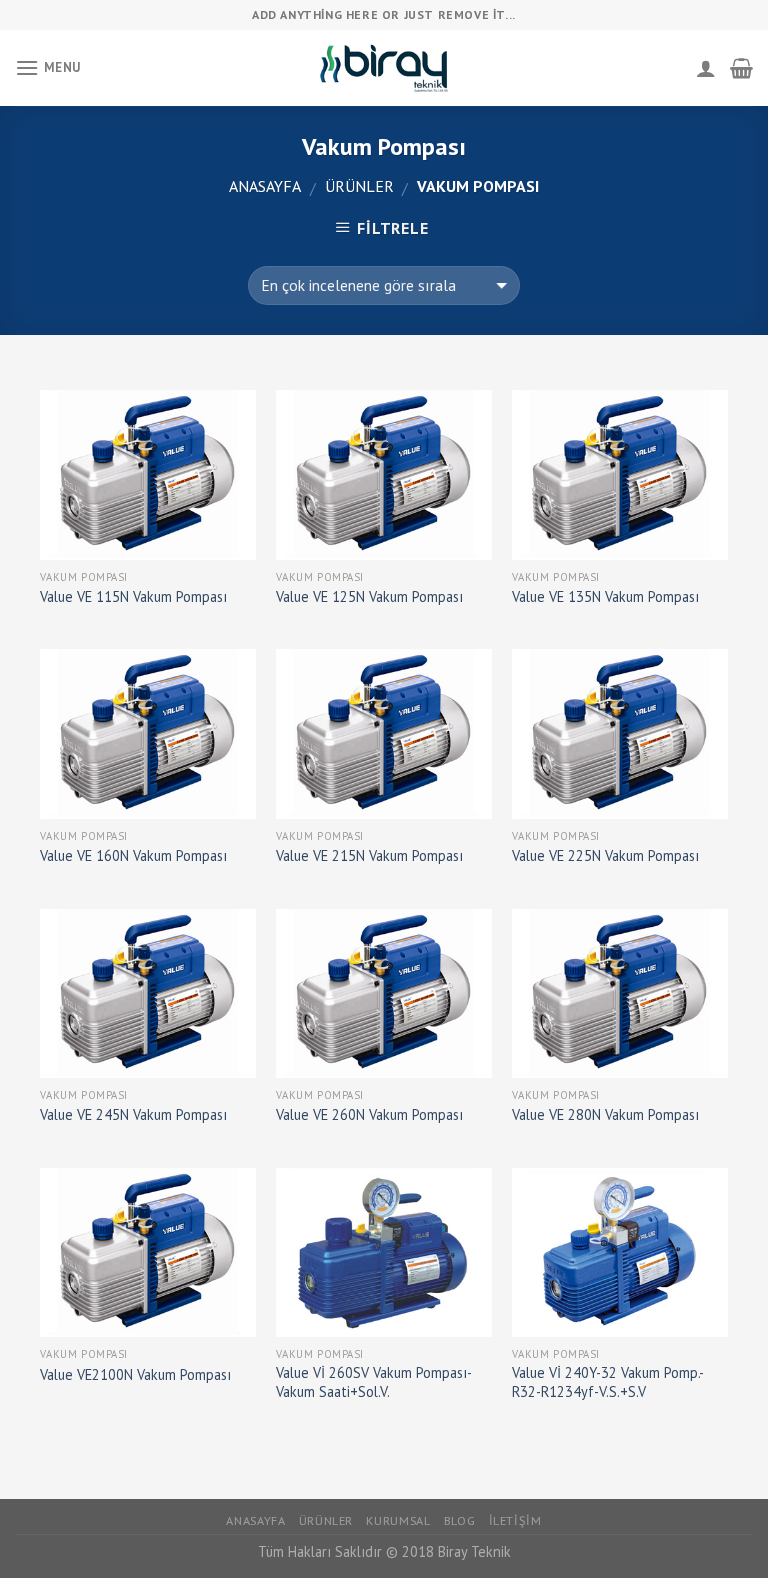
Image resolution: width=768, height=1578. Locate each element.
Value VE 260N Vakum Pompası (369, 1115)
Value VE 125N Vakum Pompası (369, 597)
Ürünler (359, 186)
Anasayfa (265, 186)
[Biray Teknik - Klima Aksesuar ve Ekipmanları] (384, 67)
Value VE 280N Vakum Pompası (605, 1115)
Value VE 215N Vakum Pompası (369, 856)
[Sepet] (741, 68)
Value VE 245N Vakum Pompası (133, 1115)
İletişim (515, 1520)
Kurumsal (398, 1520)
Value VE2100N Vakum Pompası (135, 1375)
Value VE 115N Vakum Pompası (133, 597)
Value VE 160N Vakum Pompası (133, 856)
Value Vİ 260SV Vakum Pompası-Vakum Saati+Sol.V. (374, 1382)
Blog (459, 1520)
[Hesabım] (706, 68)
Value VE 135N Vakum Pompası (605, 597)
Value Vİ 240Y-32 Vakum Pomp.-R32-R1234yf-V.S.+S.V (608, 1382)
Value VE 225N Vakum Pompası (605, 856)
